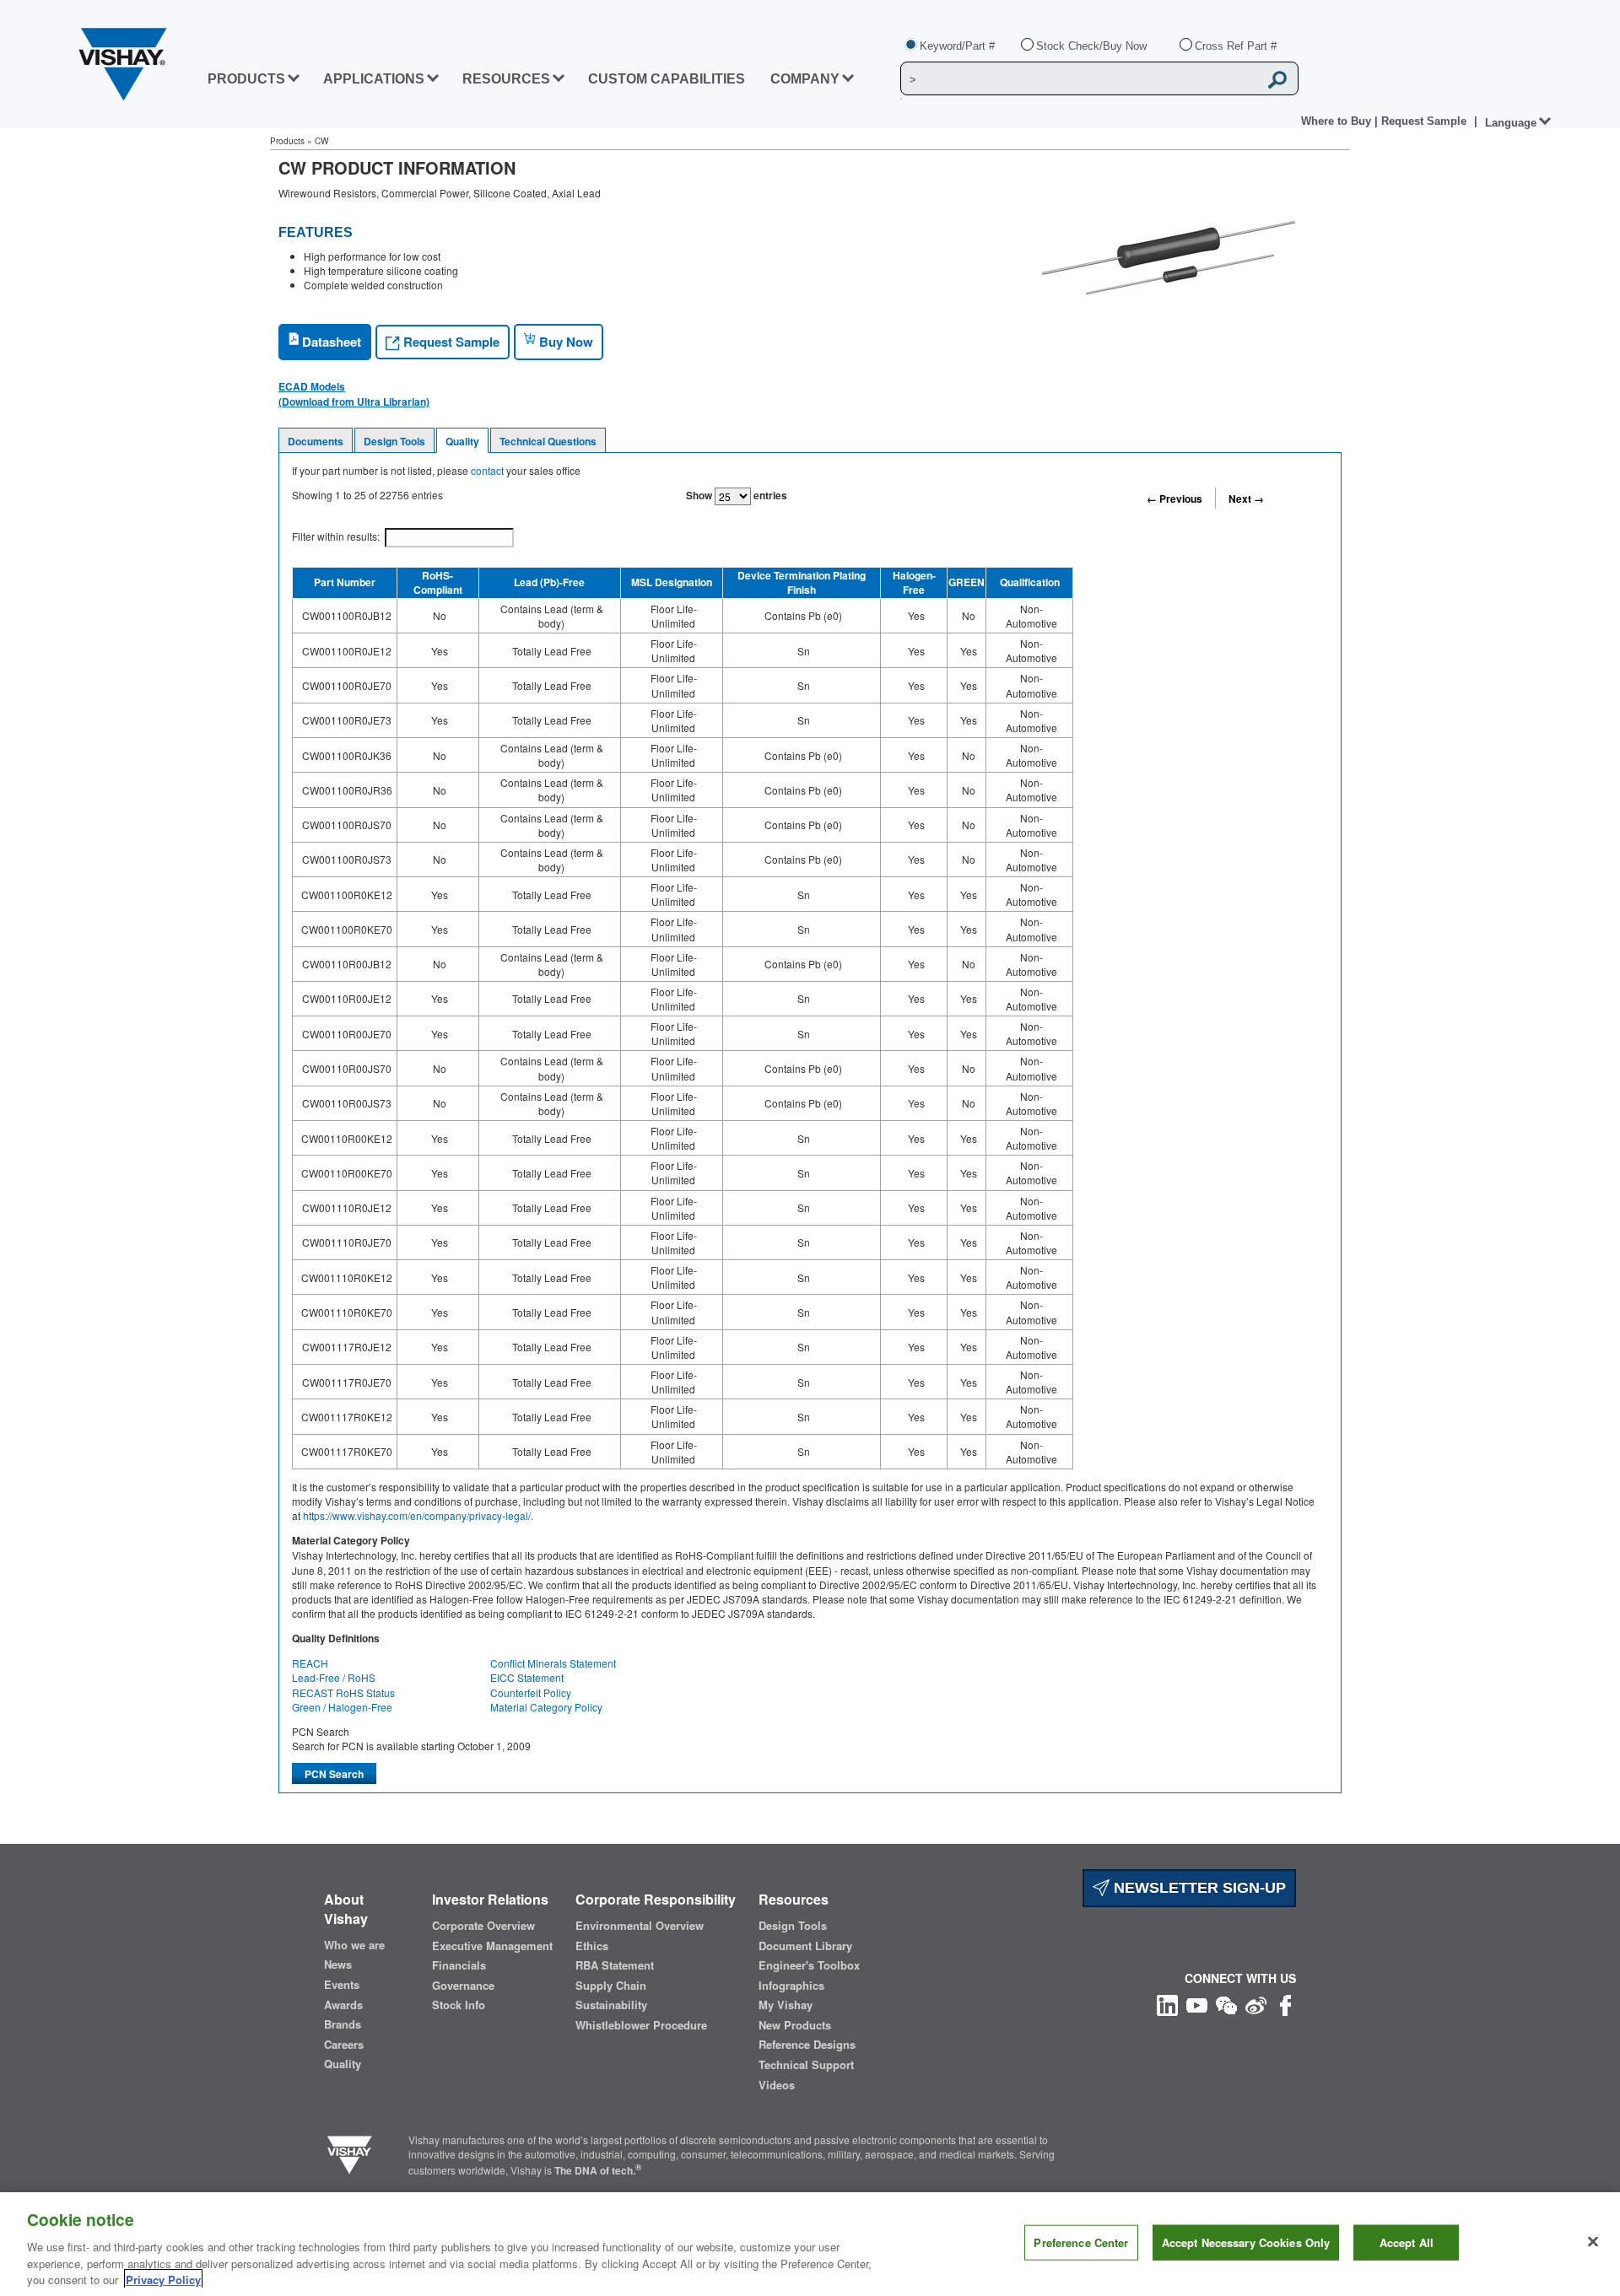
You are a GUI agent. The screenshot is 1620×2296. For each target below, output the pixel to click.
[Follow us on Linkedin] (1167, 2003)
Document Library (805, 1946)
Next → (1246, 499)
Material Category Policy (546, 1707)
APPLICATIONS (374, 79)
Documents (316, 441)
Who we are (354, 1945)
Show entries (737, 495)
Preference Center (1081, 2242)
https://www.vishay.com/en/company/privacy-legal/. (418, 1515)
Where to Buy (1338, 121)
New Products (795, 2025)
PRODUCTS (246, 79)
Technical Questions (548, 441)
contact (487, 470)
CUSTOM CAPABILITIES (667, 79)
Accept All (1407, 2242)
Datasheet (330, 342)
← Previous (1174, 499)
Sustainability (611, 2005)
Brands (343, 2024)
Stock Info (459, 2005)
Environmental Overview (640, 1926)
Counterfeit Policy (531, 1692)
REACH (310, 1663)
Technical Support (806, 2065)
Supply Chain (611, 1986)
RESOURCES (506, 79)
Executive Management (492, 1946)
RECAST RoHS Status (343, 1692)
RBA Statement (615, 1965)
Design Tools (394, 441)
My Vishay (786, 2005)
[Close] (1593, 2242)
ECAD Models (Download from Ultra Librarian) (354, 394)
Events (342, 1985)
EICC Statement (527, 1677)
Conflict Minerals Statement (553, 1663)
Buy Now (564, 342)
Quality (462, 441)
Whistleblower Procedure (641, 2025)
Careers (344, 2045)
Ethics (592, 1946)
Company (805, 79)
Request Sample (450, 342)
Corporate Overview (483, 1926)
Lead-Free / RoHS (334, 1677)
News (338, 1965)
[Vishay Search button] (1277, 79)
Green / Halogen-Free (342, 1707)
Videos (777, 2085)
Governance (463, 1986)
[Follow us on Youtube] (1197, 2003)
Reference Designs (807, 2045)
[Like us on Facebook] (1285, 2003)
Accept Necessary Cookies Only (1246, 2242)
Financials (459, 1965)
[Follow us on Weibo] (1256, 2003)
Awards (343, 2005)
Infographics (791, 1986)
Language (1511, 123)
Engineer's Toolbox (809, 1965)
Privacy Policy (163, 2279)
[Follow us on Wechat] (1226, 2003)
